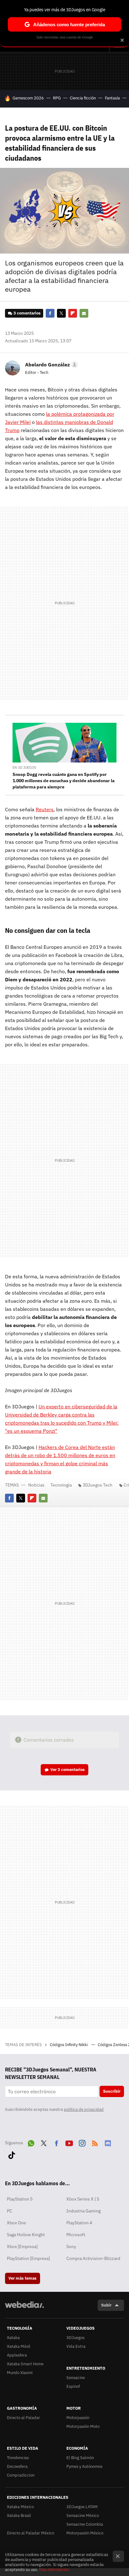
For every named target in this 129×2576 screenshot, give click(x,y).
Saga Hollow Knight (26, 2235)
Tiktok (12, 2154)
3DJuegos (75, 2338)
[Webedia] (24, 2309)
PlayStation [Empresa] (28, 2258)
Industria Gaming (83, 2211)
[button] (51, 365)
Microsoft (76, 2235)
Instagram (82, 2142)
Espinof (73, 2386)
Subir (106, 2305)
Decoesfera (17, 2466)
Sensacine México (83, 2516)
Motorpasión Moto (83, 2426)
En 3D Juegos (24, 767)
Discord (108, 2142)
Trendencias (18, 2458)
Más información (54, 2570)
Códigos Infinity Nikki (69, 2045)
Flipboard (73, 313)
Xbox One (16, 2223)
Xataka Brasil (19, 2516)
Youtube (69, 2142)
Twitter (61, 313)
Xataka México (20, 2507)
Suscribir (112, 2091)
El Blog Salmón (80, 2458)
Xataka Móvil (19, 2346)
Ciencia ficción (83, 98)
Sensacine (76, 2378)
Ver (68, 1770)
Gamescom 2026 (28, 98)
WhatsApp (31, 2142)
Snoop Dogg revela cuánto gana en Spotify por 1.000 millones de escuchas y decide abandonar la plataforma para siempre (64, 781)
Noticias (36, 1485)
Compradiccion (21, 2475)
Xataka (13, 2338)
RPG (57, 98)
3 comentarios (27, 313)
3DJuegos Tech (98, 1485)
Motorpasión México (85, 2533)
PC (10, 2211)
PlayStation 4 (79, 2223)
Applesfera (17, 2355)
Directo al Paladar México (31, 2533)
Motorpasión (78, 2418)
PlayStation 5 (20, 2199)
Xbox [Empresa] (22, 2246)
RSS (95, 2142)
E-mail (84, 313)
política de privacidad (84, 2109)
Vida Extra (76, 2346)
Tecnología (61, 1485)
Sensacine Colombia (85, 2524)
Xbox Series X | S (83, 2199)
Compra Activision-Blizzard (93, 2258)
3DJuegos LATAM (82, 2507)
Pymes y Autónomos (84, 2466)
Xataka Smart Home (25, 2364)
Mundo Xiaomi (20, 2373)
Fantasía (112, 98)
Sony (71, 2246)
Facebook (50, 313)
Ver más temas (23, 2278)
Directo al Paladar (23, 2418)
